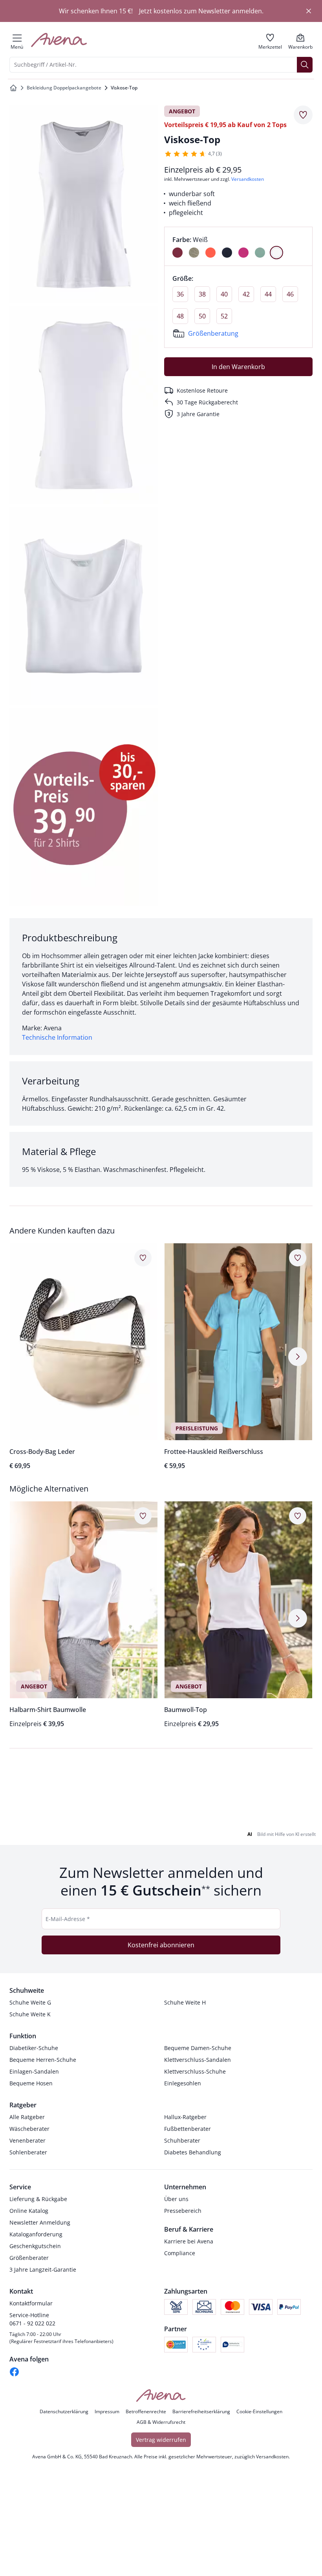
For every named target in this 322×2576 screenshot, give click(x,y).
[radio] (177, 253)
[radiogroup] (238, 246)
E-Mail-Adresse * (68, 1933)
